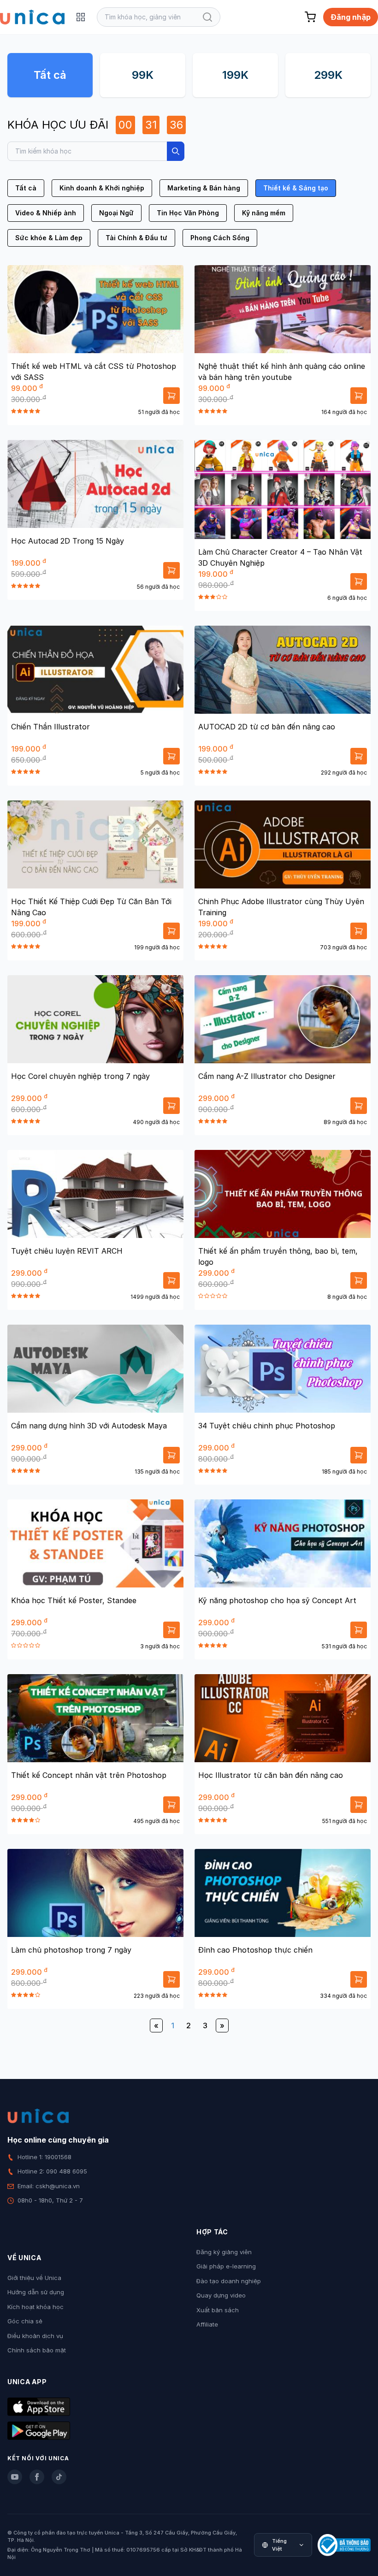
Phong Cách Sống (220, 238)
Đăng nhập (351, 17)
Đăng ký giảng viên (224, 2252)
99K (143, 75)
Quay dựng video (221, 2295)
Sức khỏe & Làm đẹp (49, 238)
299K (328, 75)
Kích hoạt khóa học (35, 2307)
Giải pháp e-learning (226, 2266)
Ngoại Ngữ (116, 213)
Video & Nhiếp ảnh (46, 213)
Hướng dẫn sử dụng (36, 2292)
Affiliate (207, 2324)
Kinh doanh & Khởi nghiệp (102, 188)
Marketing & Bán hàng (204, 188)
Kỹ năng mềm (264, 213)
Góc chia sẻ (25, 2321)
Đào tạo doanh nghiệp (229, 2281)
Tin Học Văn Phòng (188, 213)
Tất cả (50, 75)
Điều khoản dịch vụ (35, 2336)
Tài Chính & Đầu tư (136, 238)
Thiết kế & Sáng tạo (296, 188)
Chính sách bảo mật (37, 2350)
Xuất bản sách (218, 2310)
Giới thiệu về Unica (34, 2278)
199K (235, 75)
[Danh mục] (81, 17)
